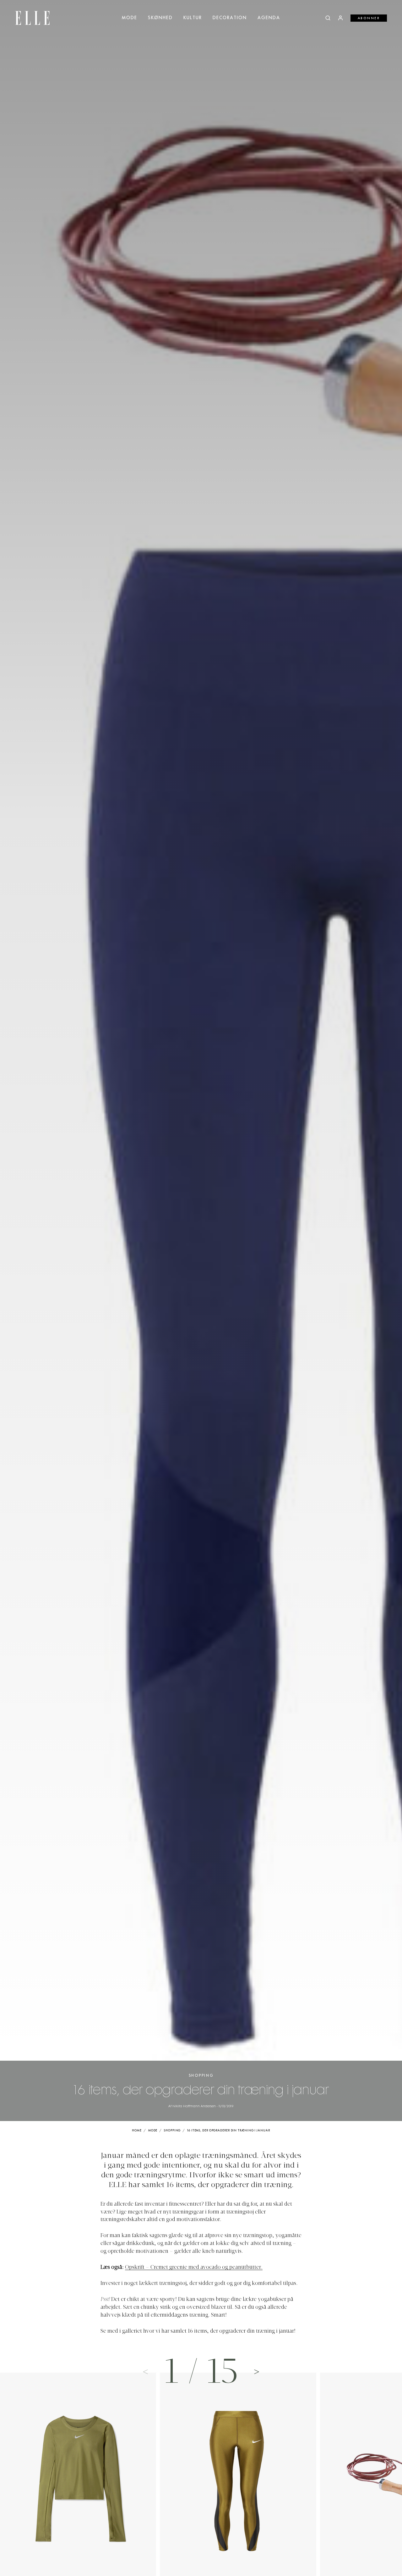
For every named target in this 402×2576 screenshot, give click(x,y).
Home (137, 2131)
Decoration (230, 18)
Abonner (369, 18)
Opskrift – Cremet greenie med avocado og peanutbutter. (194, 2268)
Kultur (193, 18)
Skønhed (160, 18)
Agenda (269, 18)
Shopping (201, 2076)
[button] (257, 2371)
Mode (130, 18)
